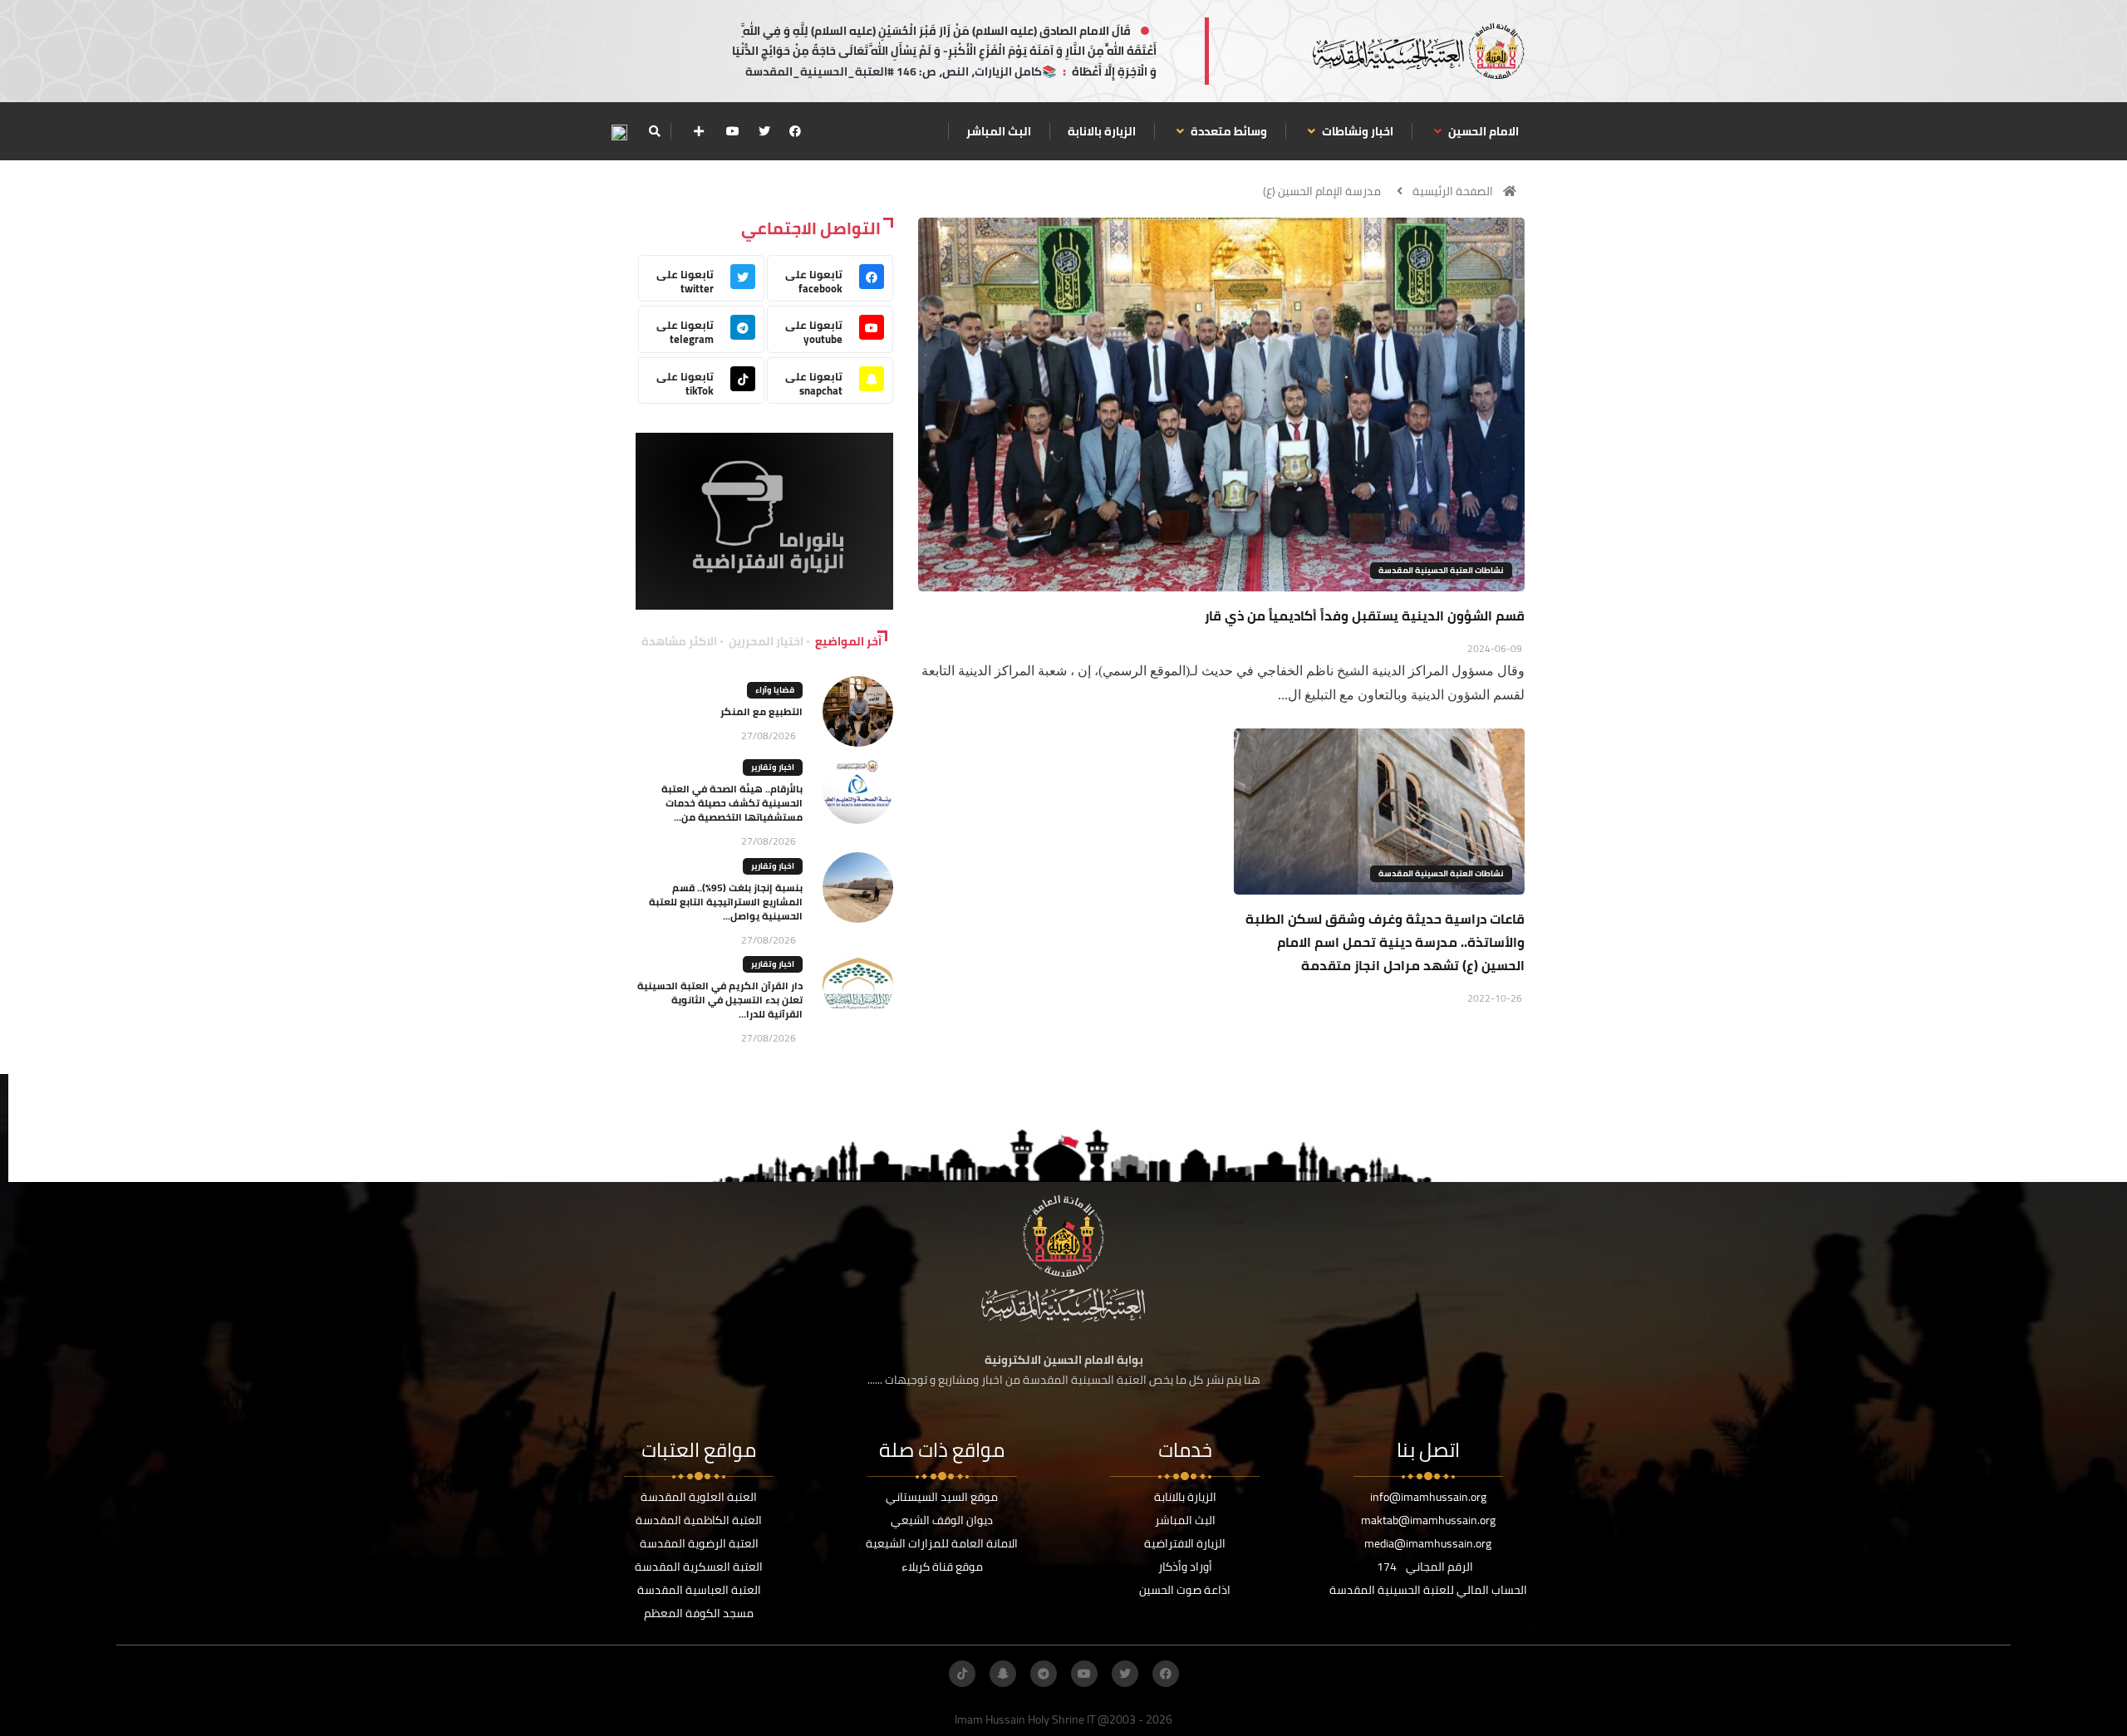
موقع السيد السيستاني (942, 1497)
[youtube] (733, 131)
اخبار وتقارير (773, 767)
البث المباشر (999, 131)
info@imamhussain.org (1428, 1497)
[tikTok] (962, 1674)
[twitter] (764, 131)
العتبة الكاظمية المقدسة (699, 1520)
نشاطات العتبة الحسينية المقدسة (1441, 570)
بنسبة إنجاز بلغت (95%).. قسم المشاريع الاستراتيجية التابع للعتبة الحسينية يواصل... (726, 902)
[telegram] (1044, 1674)
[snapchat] (1003, 1674)
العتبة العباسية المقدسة (699, 1590)
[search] (654, 131)
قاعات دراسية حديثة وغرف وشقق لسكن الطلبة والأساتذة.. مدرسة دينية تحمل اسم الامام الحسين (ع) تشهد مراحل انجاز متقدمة (1385, 942)
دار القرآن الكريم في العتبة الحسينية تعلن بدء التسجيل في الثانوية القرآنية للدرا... (720, 1000)
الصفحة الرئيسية (1453, 191)
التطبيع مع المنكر (761, 711)
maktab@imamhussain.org (1428, 1520)
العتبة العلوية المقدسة (699, 1497)
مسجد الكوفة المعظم (699, 1613)
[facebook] (795, 131)
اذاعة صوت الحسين (1185, 1590)
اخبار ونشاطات (1356, 131)
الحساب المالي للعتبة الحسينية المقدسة (1428, 1590)
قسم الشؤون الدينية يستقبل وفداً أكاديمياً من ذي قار (1365, 615)
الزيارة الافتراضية (1185, 1543)
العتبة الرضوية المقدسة (699, 1543)
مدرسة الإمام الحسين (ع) (1322, 191)
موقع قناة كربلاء (942, 1567)
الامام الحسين (1482, 131)
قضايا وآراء (775, 690)
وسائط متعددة (1228, 131)
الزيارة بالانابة (1102, 131)
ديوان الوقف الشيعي (942, 1520)
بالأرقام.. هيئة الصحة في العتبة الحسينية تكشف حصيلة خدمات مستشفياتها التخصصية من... (732, 803)
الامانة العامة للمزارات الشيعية (942, 1543)
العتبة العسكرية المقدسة (699, 1567)
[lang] (619, 132)
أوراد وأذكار (1185, 1567)
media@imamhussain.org (1428, 1543)
